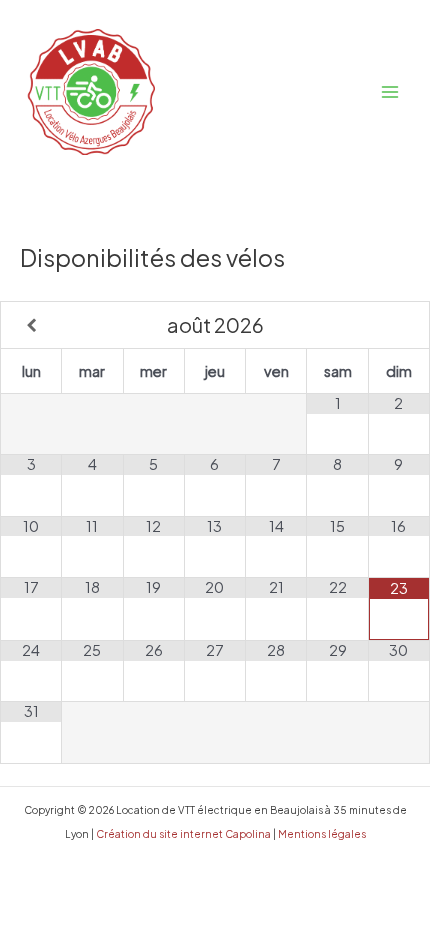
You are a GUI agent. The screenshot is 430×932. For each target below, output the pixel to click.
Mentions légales (322, 834)
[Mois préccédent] (31, 326)
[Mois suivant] (399, 326)
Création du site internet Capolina (182, 834)
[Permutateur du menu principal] (390, 92)
